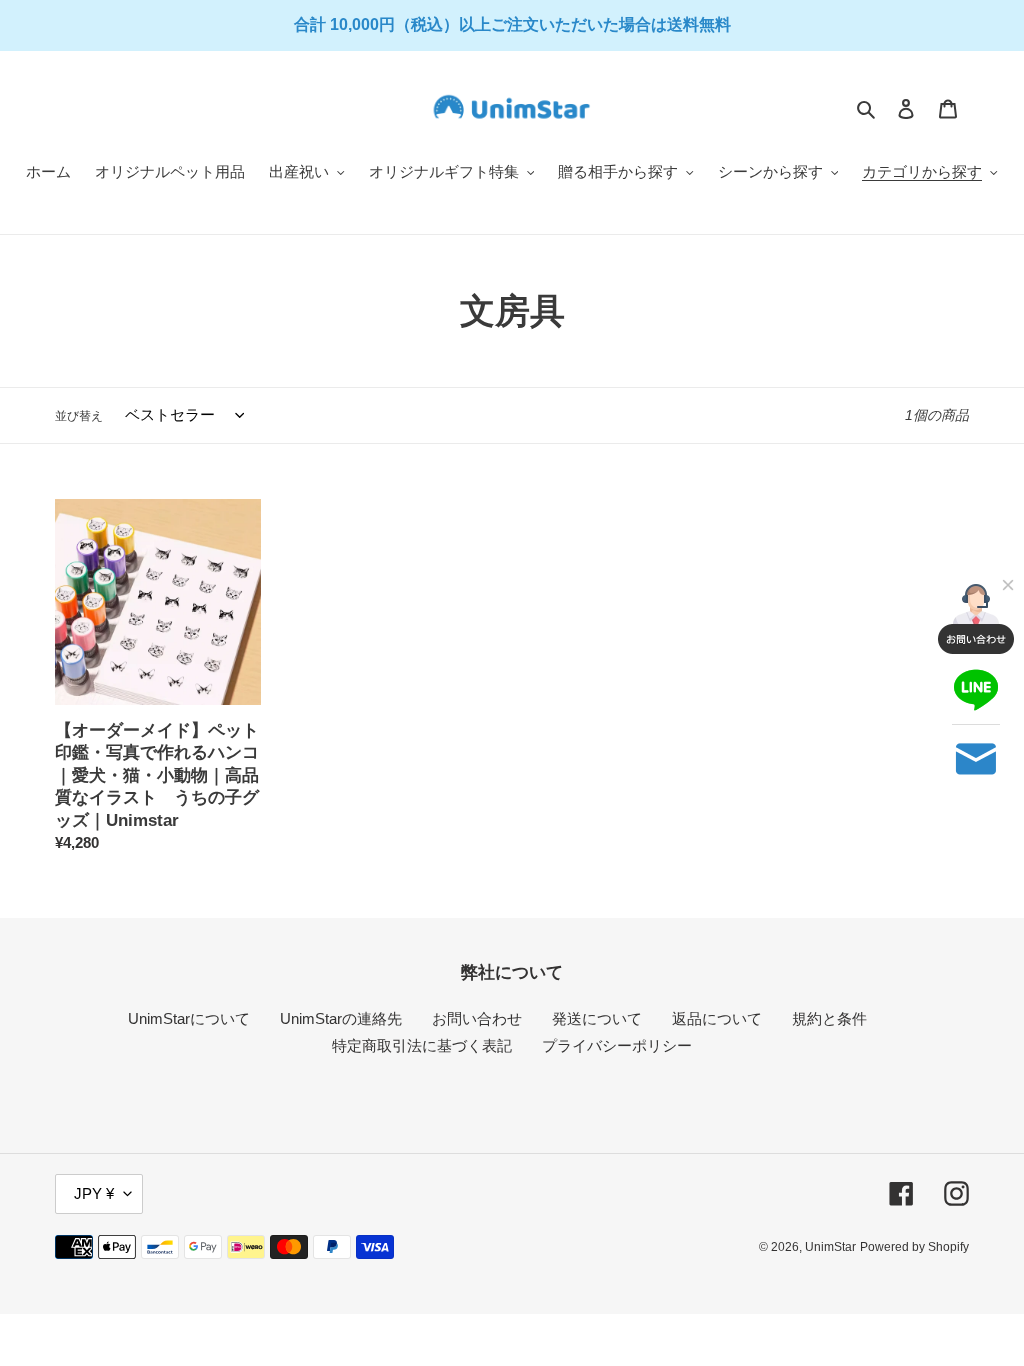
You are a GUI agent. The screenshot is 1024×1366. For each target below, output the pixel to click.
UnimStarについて (189, 1018)
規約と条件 (829, 1018)
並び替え (79, 416)
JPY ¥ (94, 1193)
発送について (597, 1018)
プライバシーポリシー (617, 1045)
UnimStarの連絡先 (341, 1018)
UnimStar (830, 1247)
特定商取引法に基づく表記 (422, 1045)
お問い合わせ (477, 1018)
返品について (717, 1018)
